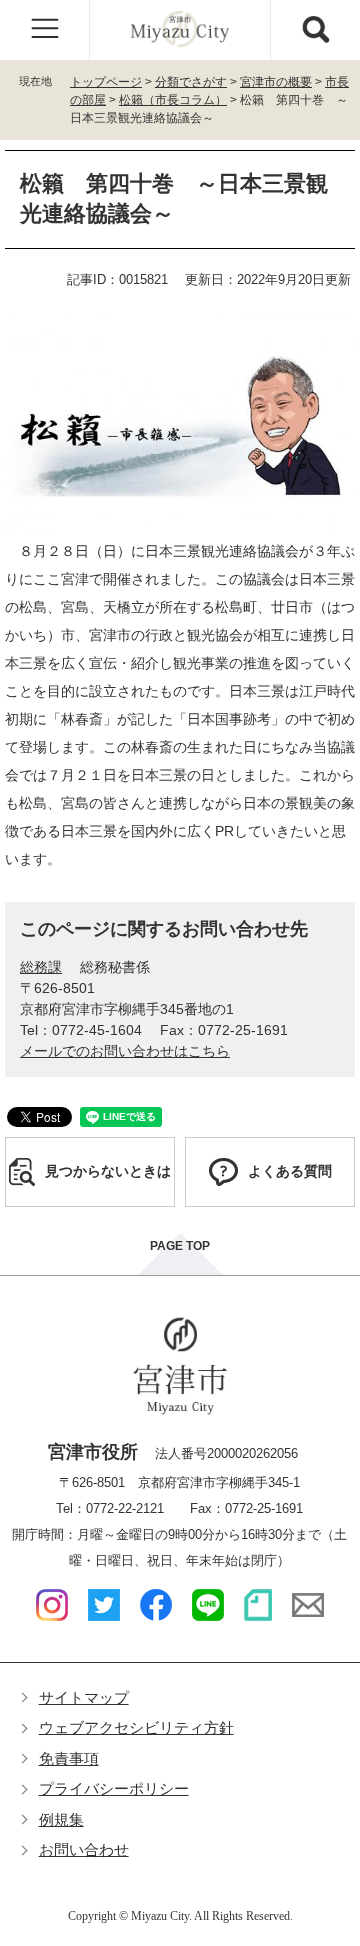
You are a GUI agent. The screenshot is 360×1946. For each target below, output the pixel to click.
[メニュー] (45, 30)
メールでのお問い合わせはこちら (125, 1051)
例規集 (61, 1819)
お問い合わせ (84, 1849)
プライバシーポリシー (114, 1788)
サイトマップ (84, 1697)
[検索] (315, 30)
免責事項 (69, 1758)
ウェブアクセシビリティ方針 (136, 1727)
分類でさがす (191, 82)
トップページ (106, 82)
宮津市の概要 (276, 82)
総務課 (41, 967)
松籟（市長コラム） (173, 100)
